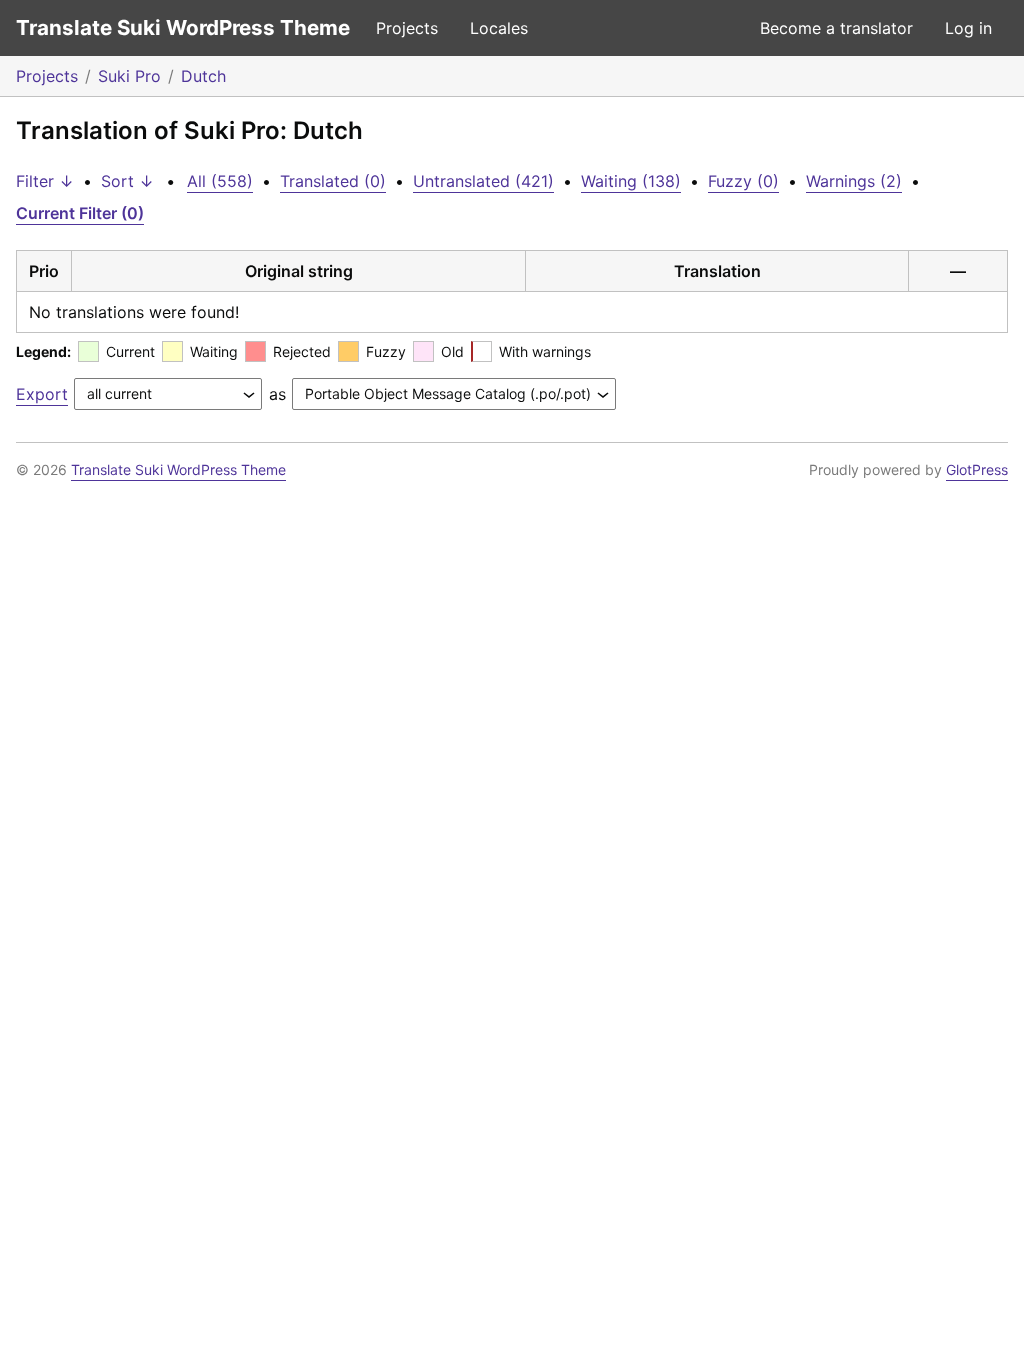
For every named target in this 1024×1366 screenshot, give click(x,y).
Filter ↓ (45, 181)
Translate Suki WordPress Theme (183, 27)
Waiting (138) (631, 181)
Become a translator (836, 28)
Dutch (203, 76)
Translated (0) (333, 181)
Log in (968, 28)
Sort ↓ (127, 181)
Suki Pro (129, 76)
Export (42, 394)
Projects (407, 28)
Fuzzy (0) (743, 181)
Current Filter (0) (80, 213)
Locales (499, 28)
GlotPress (977, 469)
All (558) (220, 181)
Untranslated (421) (483, 181)
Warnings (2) (854, 181)
